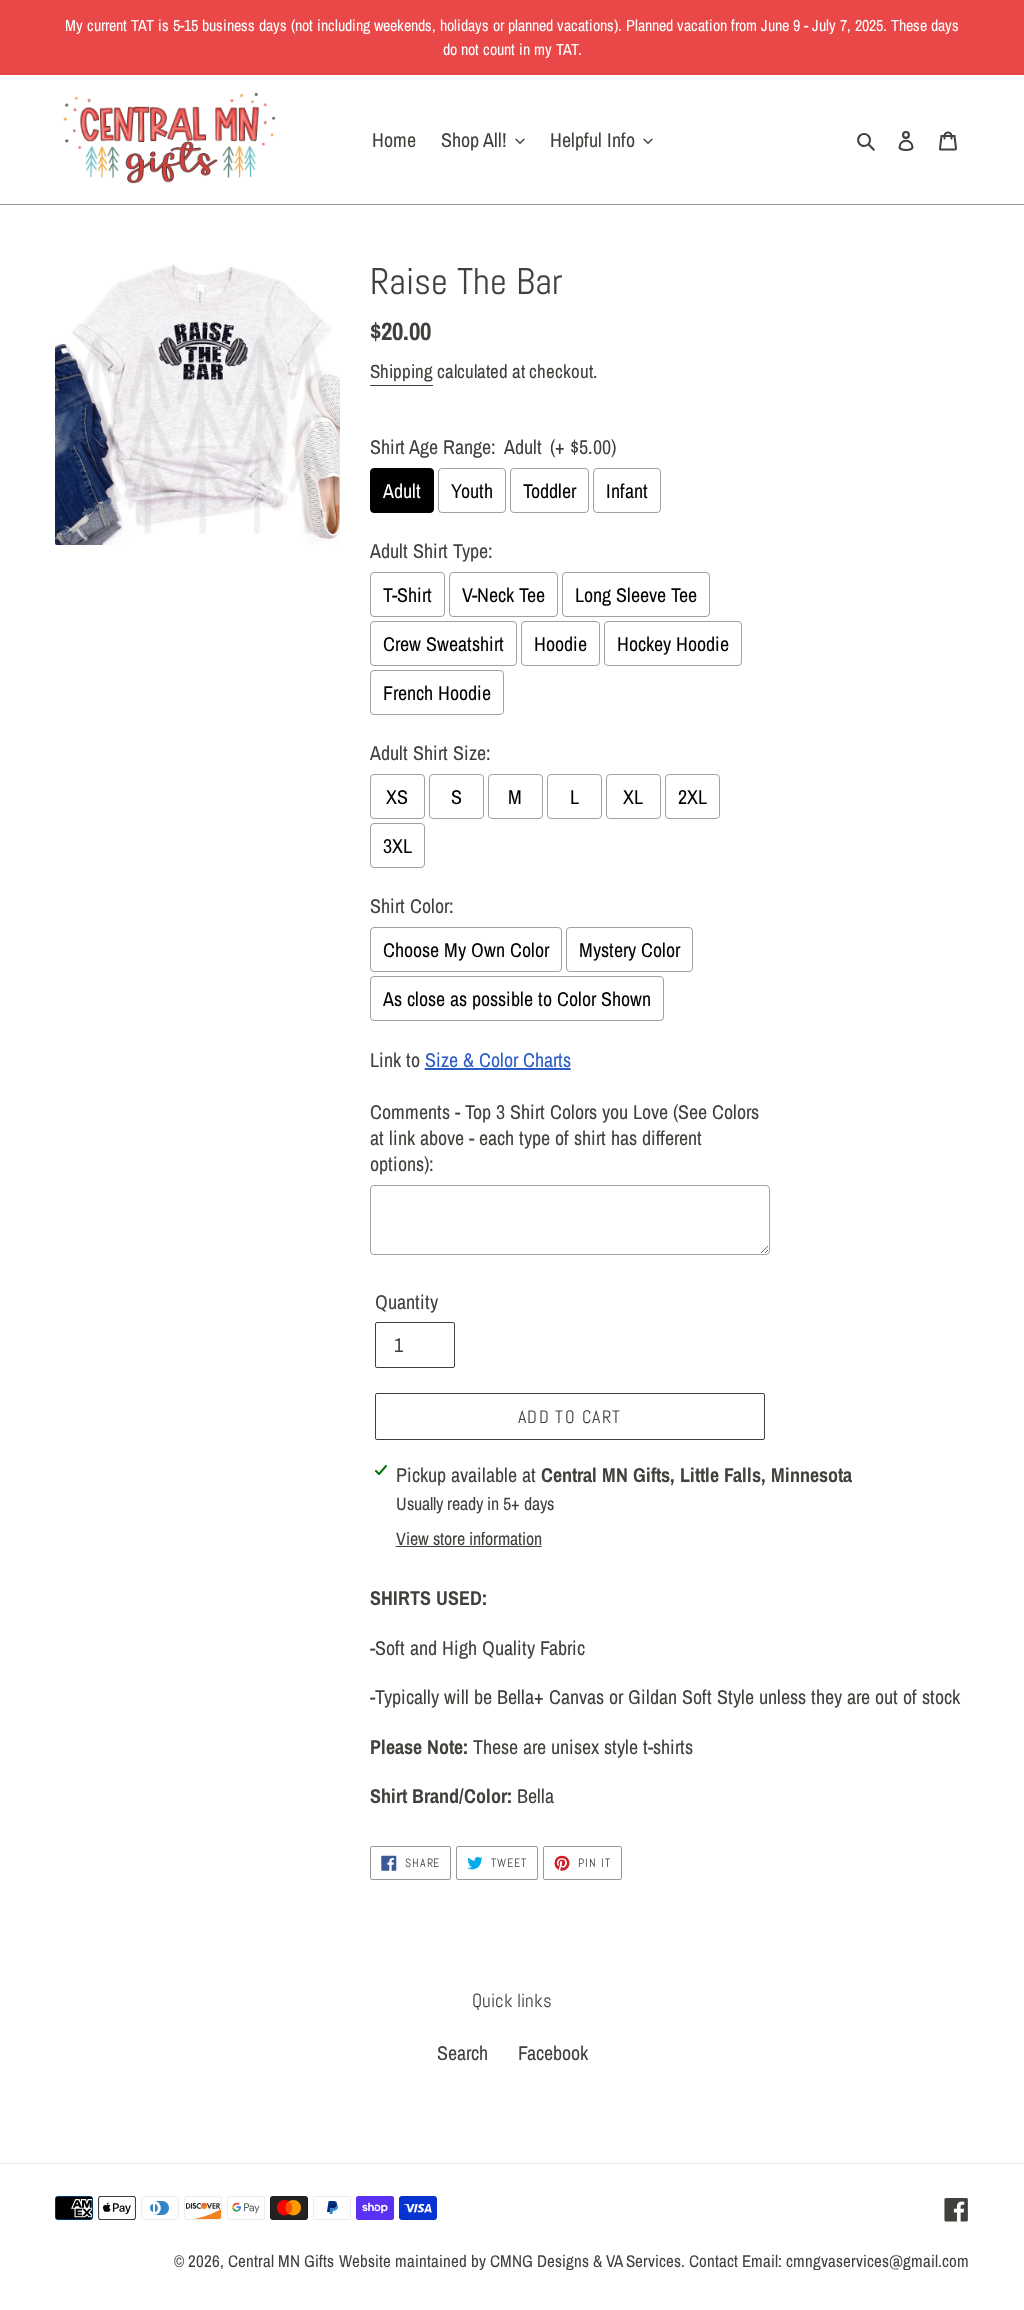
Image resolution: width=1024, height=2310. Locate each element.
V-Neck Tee (503, 594)
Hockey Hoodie (673, 643)
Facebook (553, 2052)
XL (633, 796)
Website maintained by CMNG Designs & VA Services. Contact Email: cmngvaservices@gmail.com (654, 2260)
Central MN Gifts (281, 2260)
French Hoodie (437, 692)
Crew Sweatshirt (443, 643)
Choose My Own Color (466, 949)
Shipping (401, 371)
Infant (627, 490)
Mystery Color (629, 949)
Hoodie (560, 643)
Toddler (549, 490)
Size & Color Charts (498, 1059)
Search (462, 2052)
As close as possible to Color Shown (517, 998)
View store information (469, 1538)
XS (397, 796)
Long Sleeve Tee (636, 594)
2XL (692, 796)
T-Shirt (407, 594)
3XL (397, 845)
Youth (472, 490)
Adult (402, 490)
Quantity (406, 1301)
